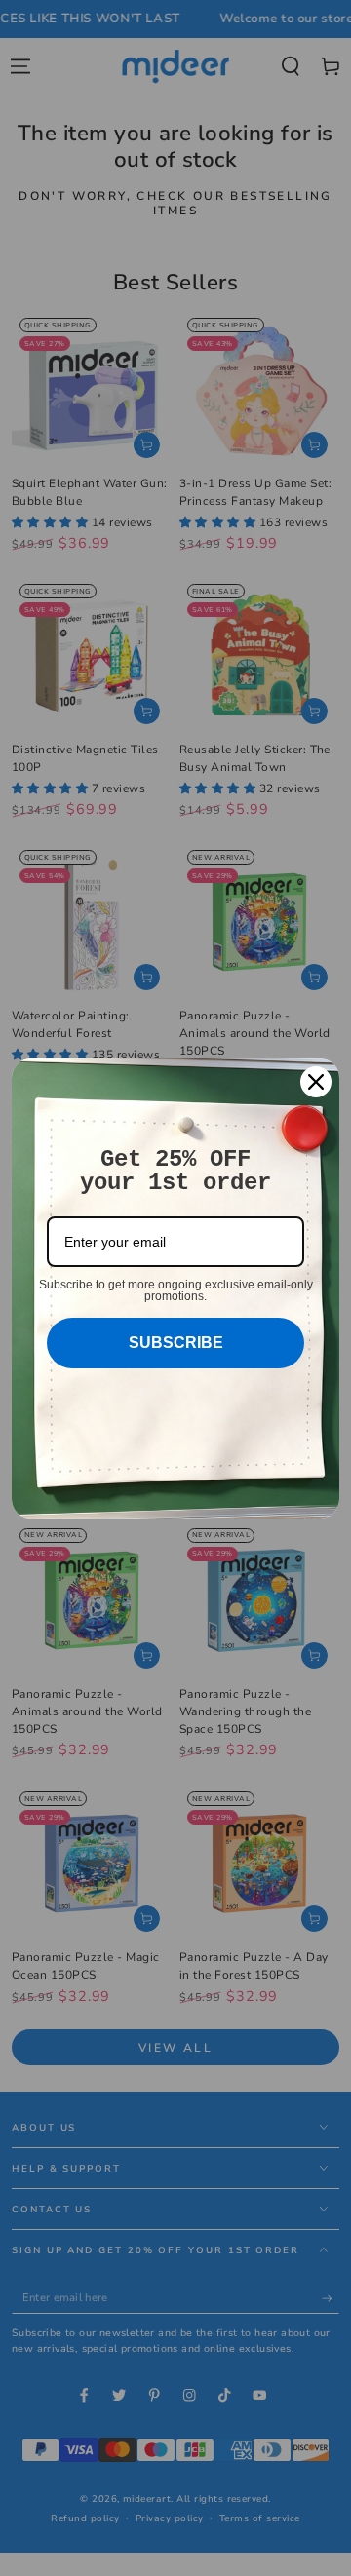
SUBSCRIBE (176, 1343)
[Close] (316, 1082)
